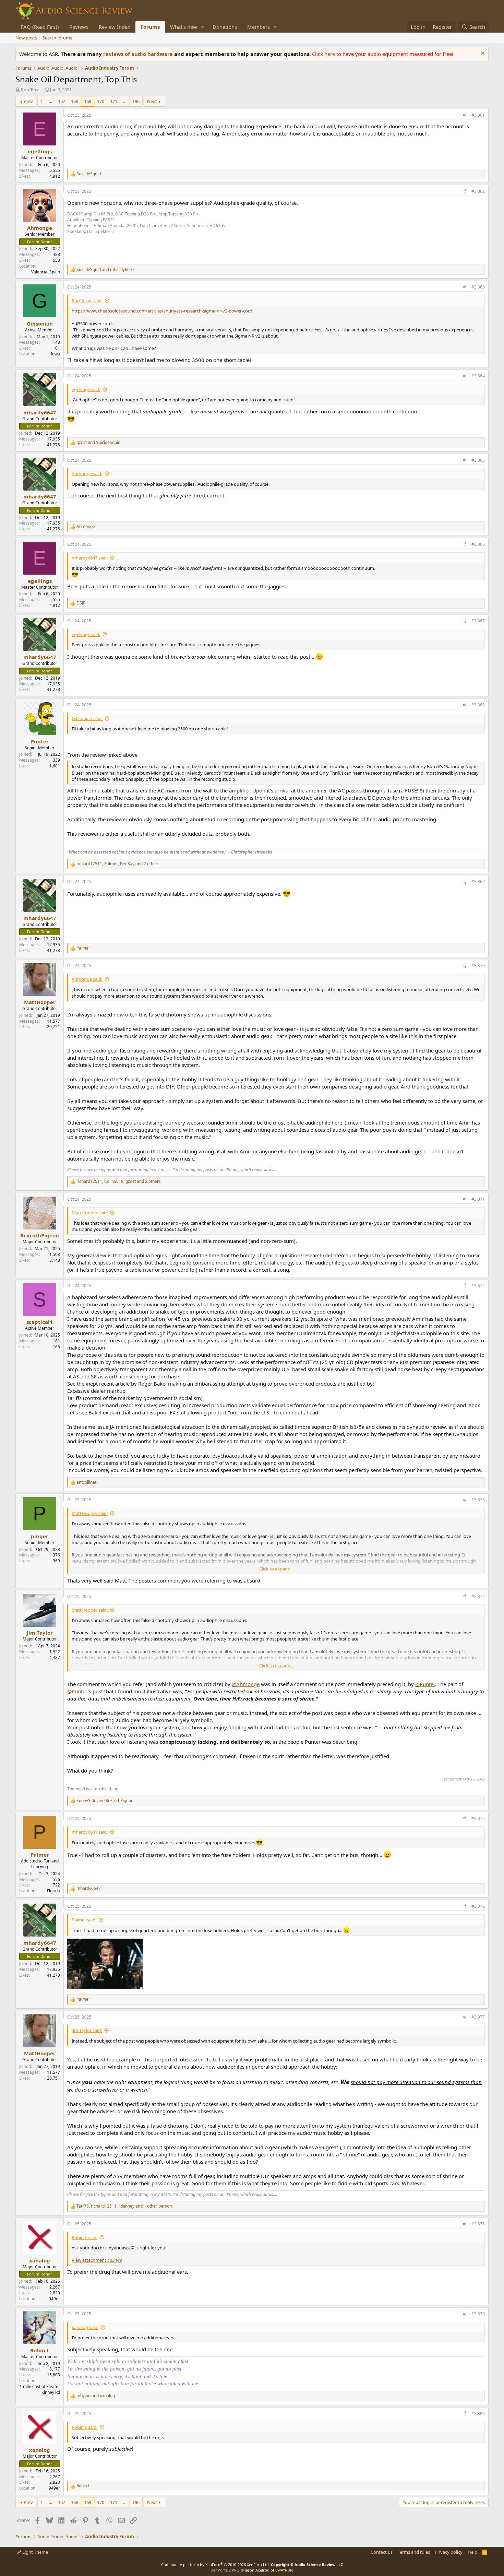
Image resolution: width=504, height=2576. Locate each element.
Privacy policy (449, 2552)
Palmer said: (84, 1920)
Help (472, 2552)
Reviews (79, 27)
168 (75, 101)
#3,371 (478, 1199)
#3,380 (478, 2414)
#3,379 (478, 2314)
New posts (26, 38)
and (105, 270)
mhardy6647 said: (90, 558)
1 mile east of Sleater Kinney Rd (40, 2389)
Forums (150, 27)
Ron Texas (31, 90)
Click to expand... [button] (276, 1569)
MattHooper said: (90, 1213)
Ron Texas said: (87, 301)
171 (114, 101)
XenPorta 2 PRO (225, 2570)
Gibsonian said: (87, 718)
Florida (53, 1891)
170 (101, 101)
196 (136, 101)
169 (88, 101)
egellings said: (86, 389)
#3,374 (478, 1596)
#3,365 (478, 460)
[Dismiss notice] (482, 54)
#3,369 (478, 881)
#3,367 (478, 621)
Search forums (57, 38)
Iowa (55, 354)
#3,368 (478, 705)
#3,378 (478, 2224)
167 (62, 101)
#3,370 (478, 966)
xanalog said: (85, 2327)
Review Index (115, 27)
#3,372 (478, 1286)
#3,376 (478, 1906)
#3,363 (478, 287)
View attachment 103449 (97, 2260)
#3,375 (478, 1818)
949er (54, 2299)
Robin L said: (85, 2237)
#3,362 (478, 191)
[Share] (465, 115)
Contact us (382, 2552)
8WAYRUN (284, 2570)
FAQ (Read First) (40, 27)
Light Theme (35, 2552)
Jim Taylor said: (87, 2030)
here (330, 54)
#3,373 (478, 1500)
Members (259, 27)
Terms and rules (414, 2552)
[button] (203, 27)
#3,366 (478, 544)
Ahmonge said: (87, 473)
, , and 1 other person (124, 2206)
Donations (225, 27)
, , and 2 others (118, 864)
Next (152, 101)
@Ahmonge (246, 1684)
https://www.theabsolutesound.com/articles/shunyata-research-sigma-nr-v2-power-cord (162, 311)
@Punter (425, 1684)
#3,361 (478, 115)
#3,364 (478, 376)
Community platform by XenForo (215, 2565)
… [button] (50, 101)
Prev (28, 101)
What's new (184, 27)
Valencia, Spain (46, 272)
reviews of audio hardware (139, 54)
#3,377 (478, 2017)
